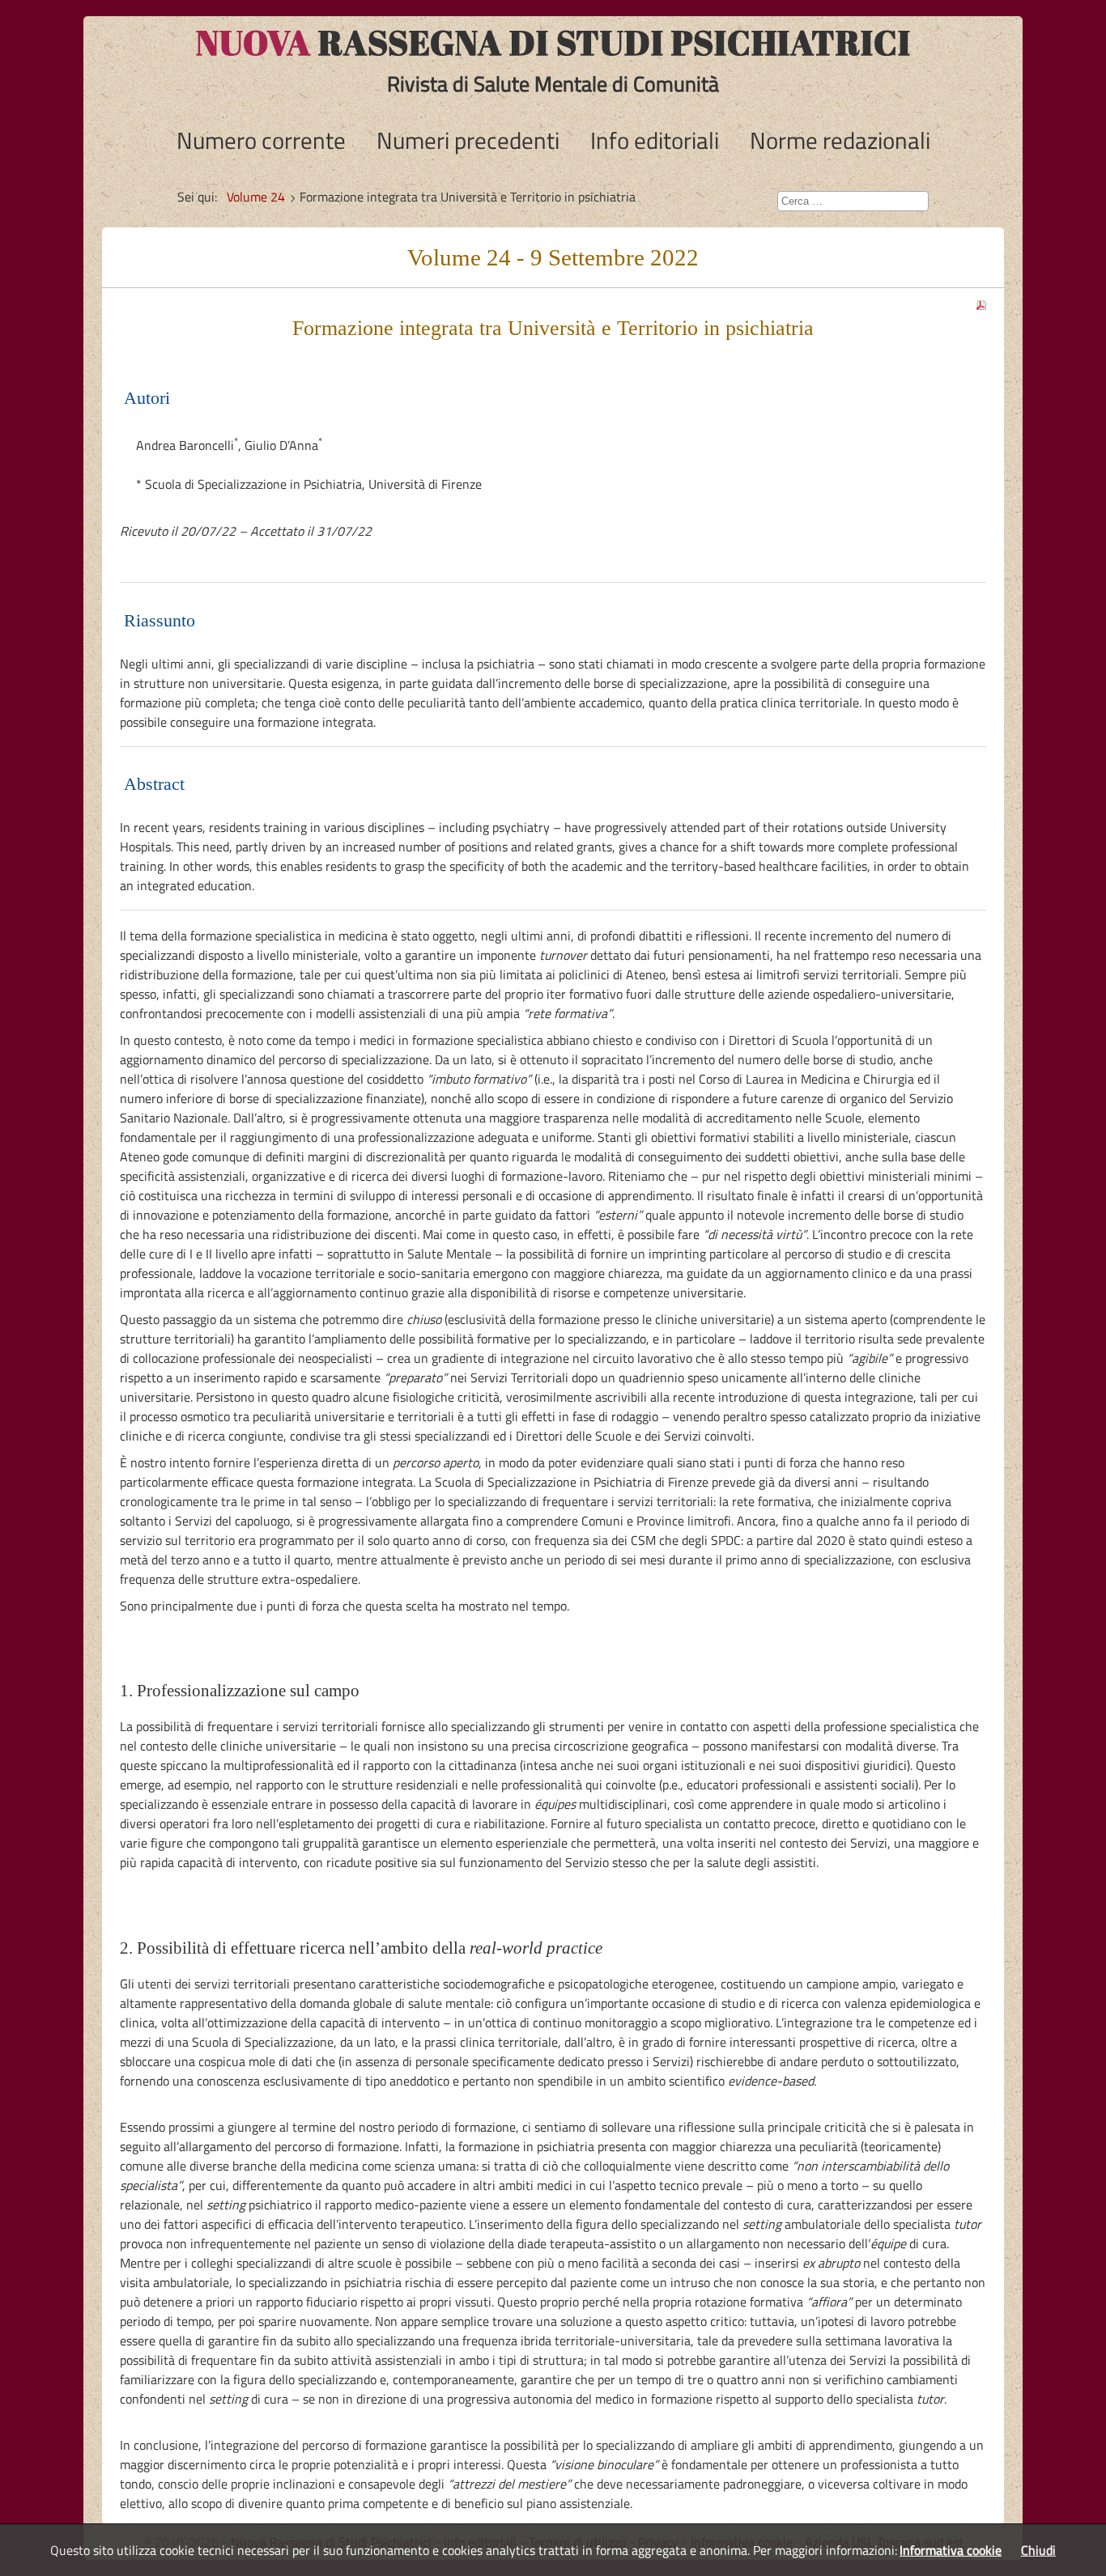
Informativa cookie (951, 2550)
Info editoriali (655, 140)
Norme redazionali (840, 140)
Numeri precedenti (468, 140)
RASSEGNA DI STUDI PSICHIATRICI (553, 42)
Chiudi (1038, 2550)
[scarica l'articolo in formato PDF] (981, 300)
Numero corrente (261, 140)
